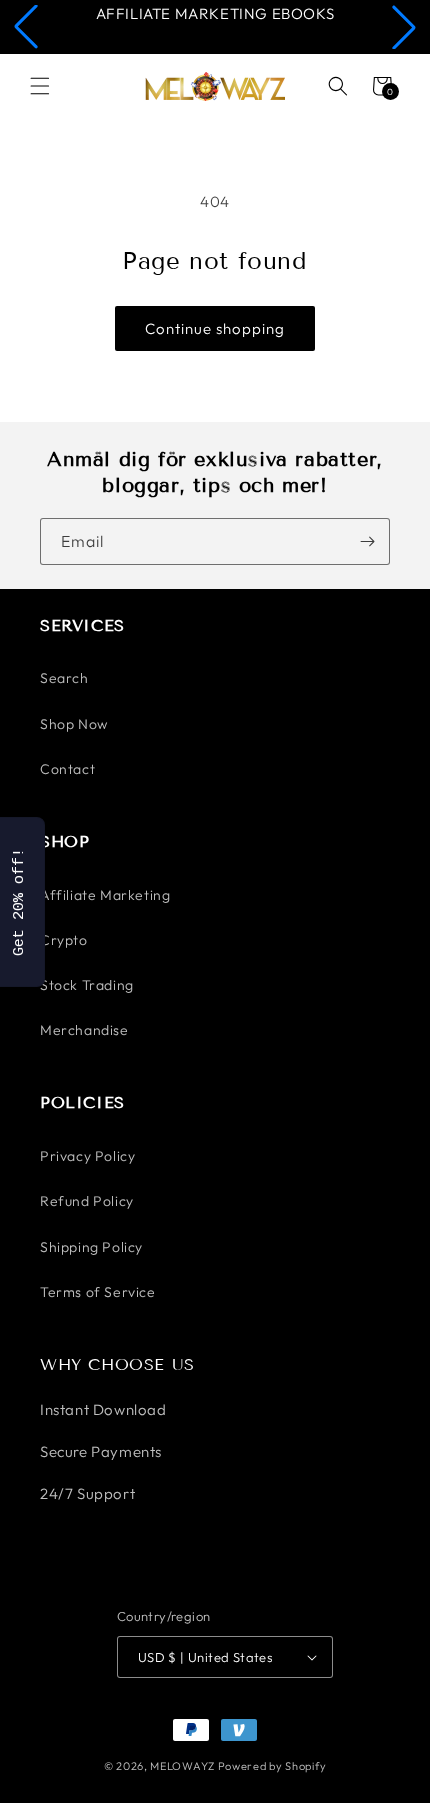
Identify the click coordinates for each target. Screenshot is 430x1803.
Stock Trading (87, 985)
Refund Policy (87, 1201)
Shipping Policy (91, 1247)
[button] (26, 27)
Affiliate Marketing (105, 895)
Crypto (64, 940)
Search (64, 678)
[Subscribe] (367, 541)
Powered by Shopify (272, 1766)
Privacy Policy (87, 1156)
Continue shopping (215, 328)
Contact (67, 769)
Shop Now (74, 724)
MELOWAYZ (182, 1766)
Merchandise (84, 1030)
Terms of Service (98, 1292)
